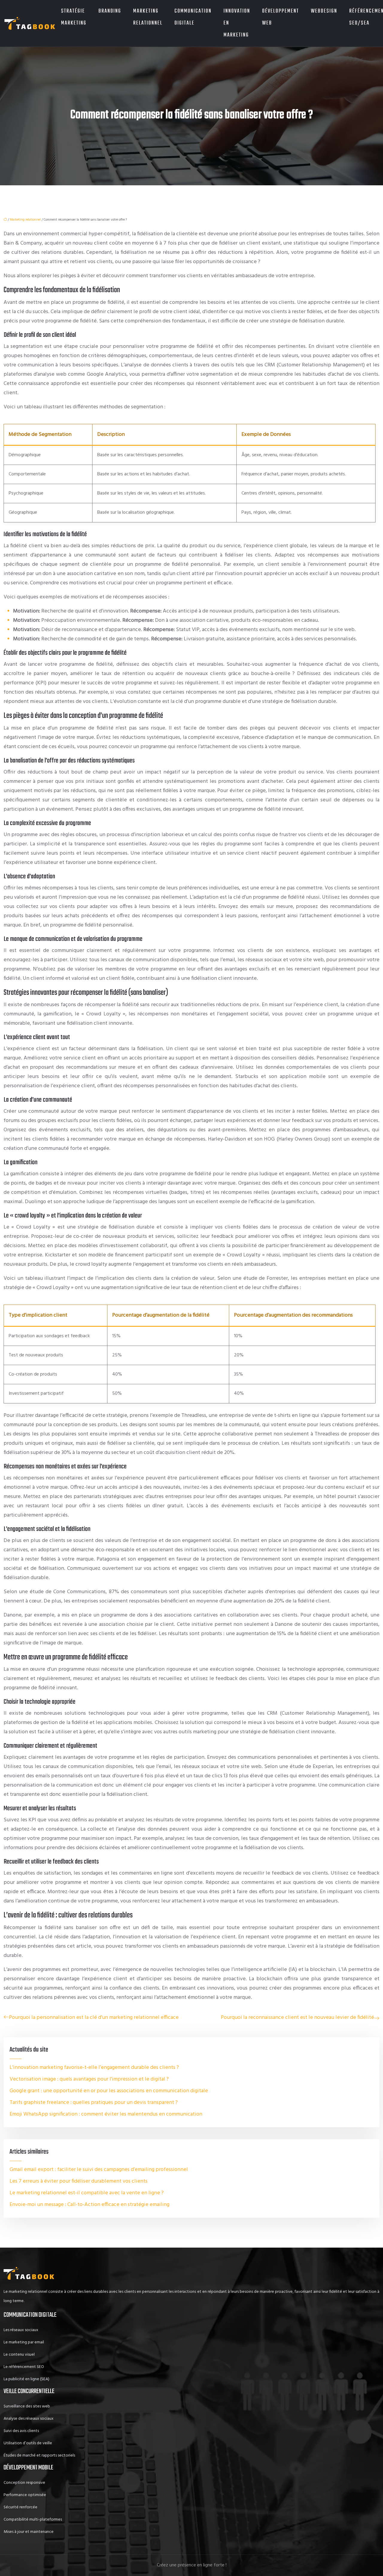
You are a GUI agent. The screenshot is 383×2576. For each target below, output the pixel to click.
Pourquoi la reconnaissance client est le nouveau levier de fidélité (297, 2018)
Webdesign (324, 11)
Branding (110, 11)
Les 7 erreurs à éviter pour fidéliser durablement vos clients (79, 2181)
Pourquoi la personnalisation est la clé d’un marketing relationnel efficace (94, 2018)
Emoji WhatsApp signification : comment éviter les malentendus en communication (106, 2114)
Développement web (281, 17)
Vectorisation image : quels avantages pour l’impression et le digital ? (89, 2079)
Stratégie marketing (74, 17)
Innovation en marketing (237, 23)
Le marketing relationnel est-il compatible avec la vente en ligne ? (87, 2193)
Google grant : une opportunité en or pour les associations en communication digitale (109, 2091)
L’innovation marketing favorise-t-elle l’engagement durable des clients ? (94, 2068)
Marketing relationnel (148, 17)
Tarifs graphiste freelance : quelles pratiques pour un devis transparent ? (94, 2103)
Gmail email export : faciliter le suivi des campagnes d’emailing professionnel (99, 2170)
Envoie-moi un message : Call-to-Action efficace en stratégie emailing (89, 2205)
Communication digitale (193, 17)
